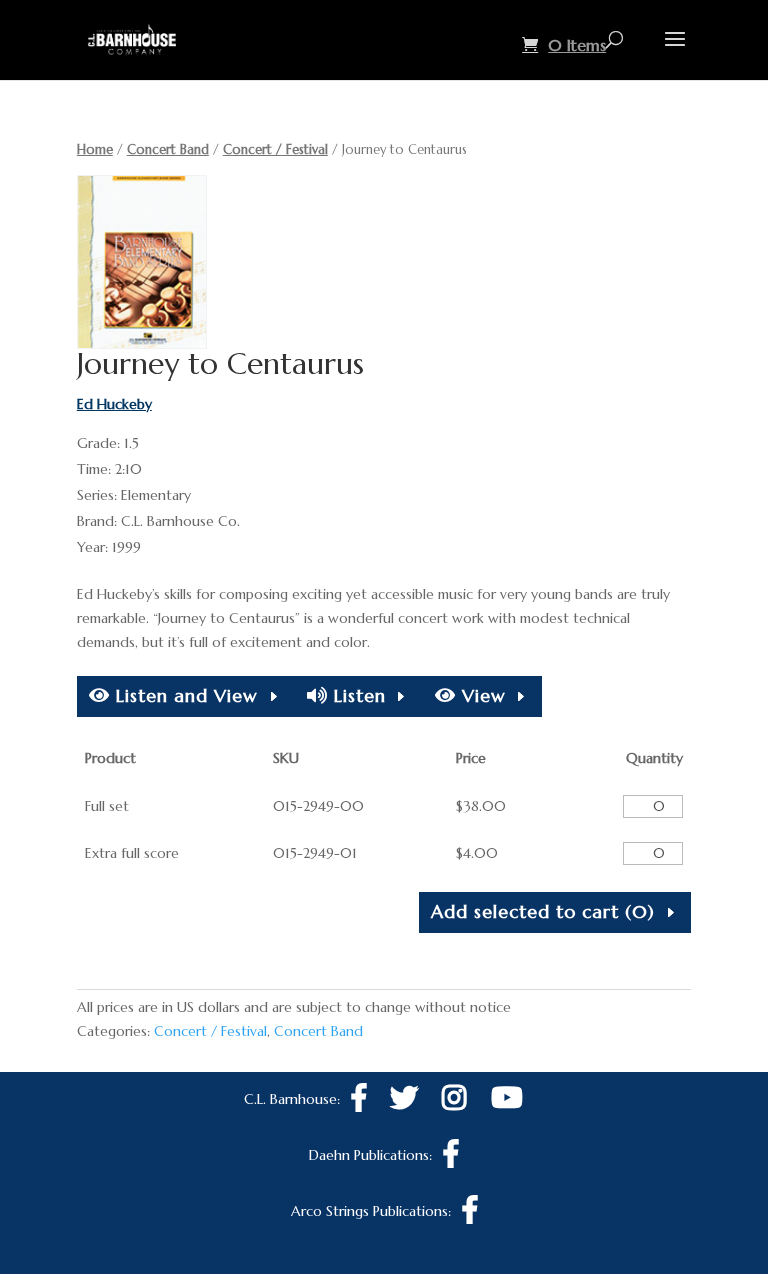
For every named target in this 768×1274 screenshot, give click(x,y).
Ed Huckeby (114, 404)
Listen (357, 695)
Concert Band (168, 149)
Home (95, 149)
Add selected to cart (543, 911)
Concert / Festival (275, 149)
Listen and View (184, 695)
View (481, 695)
